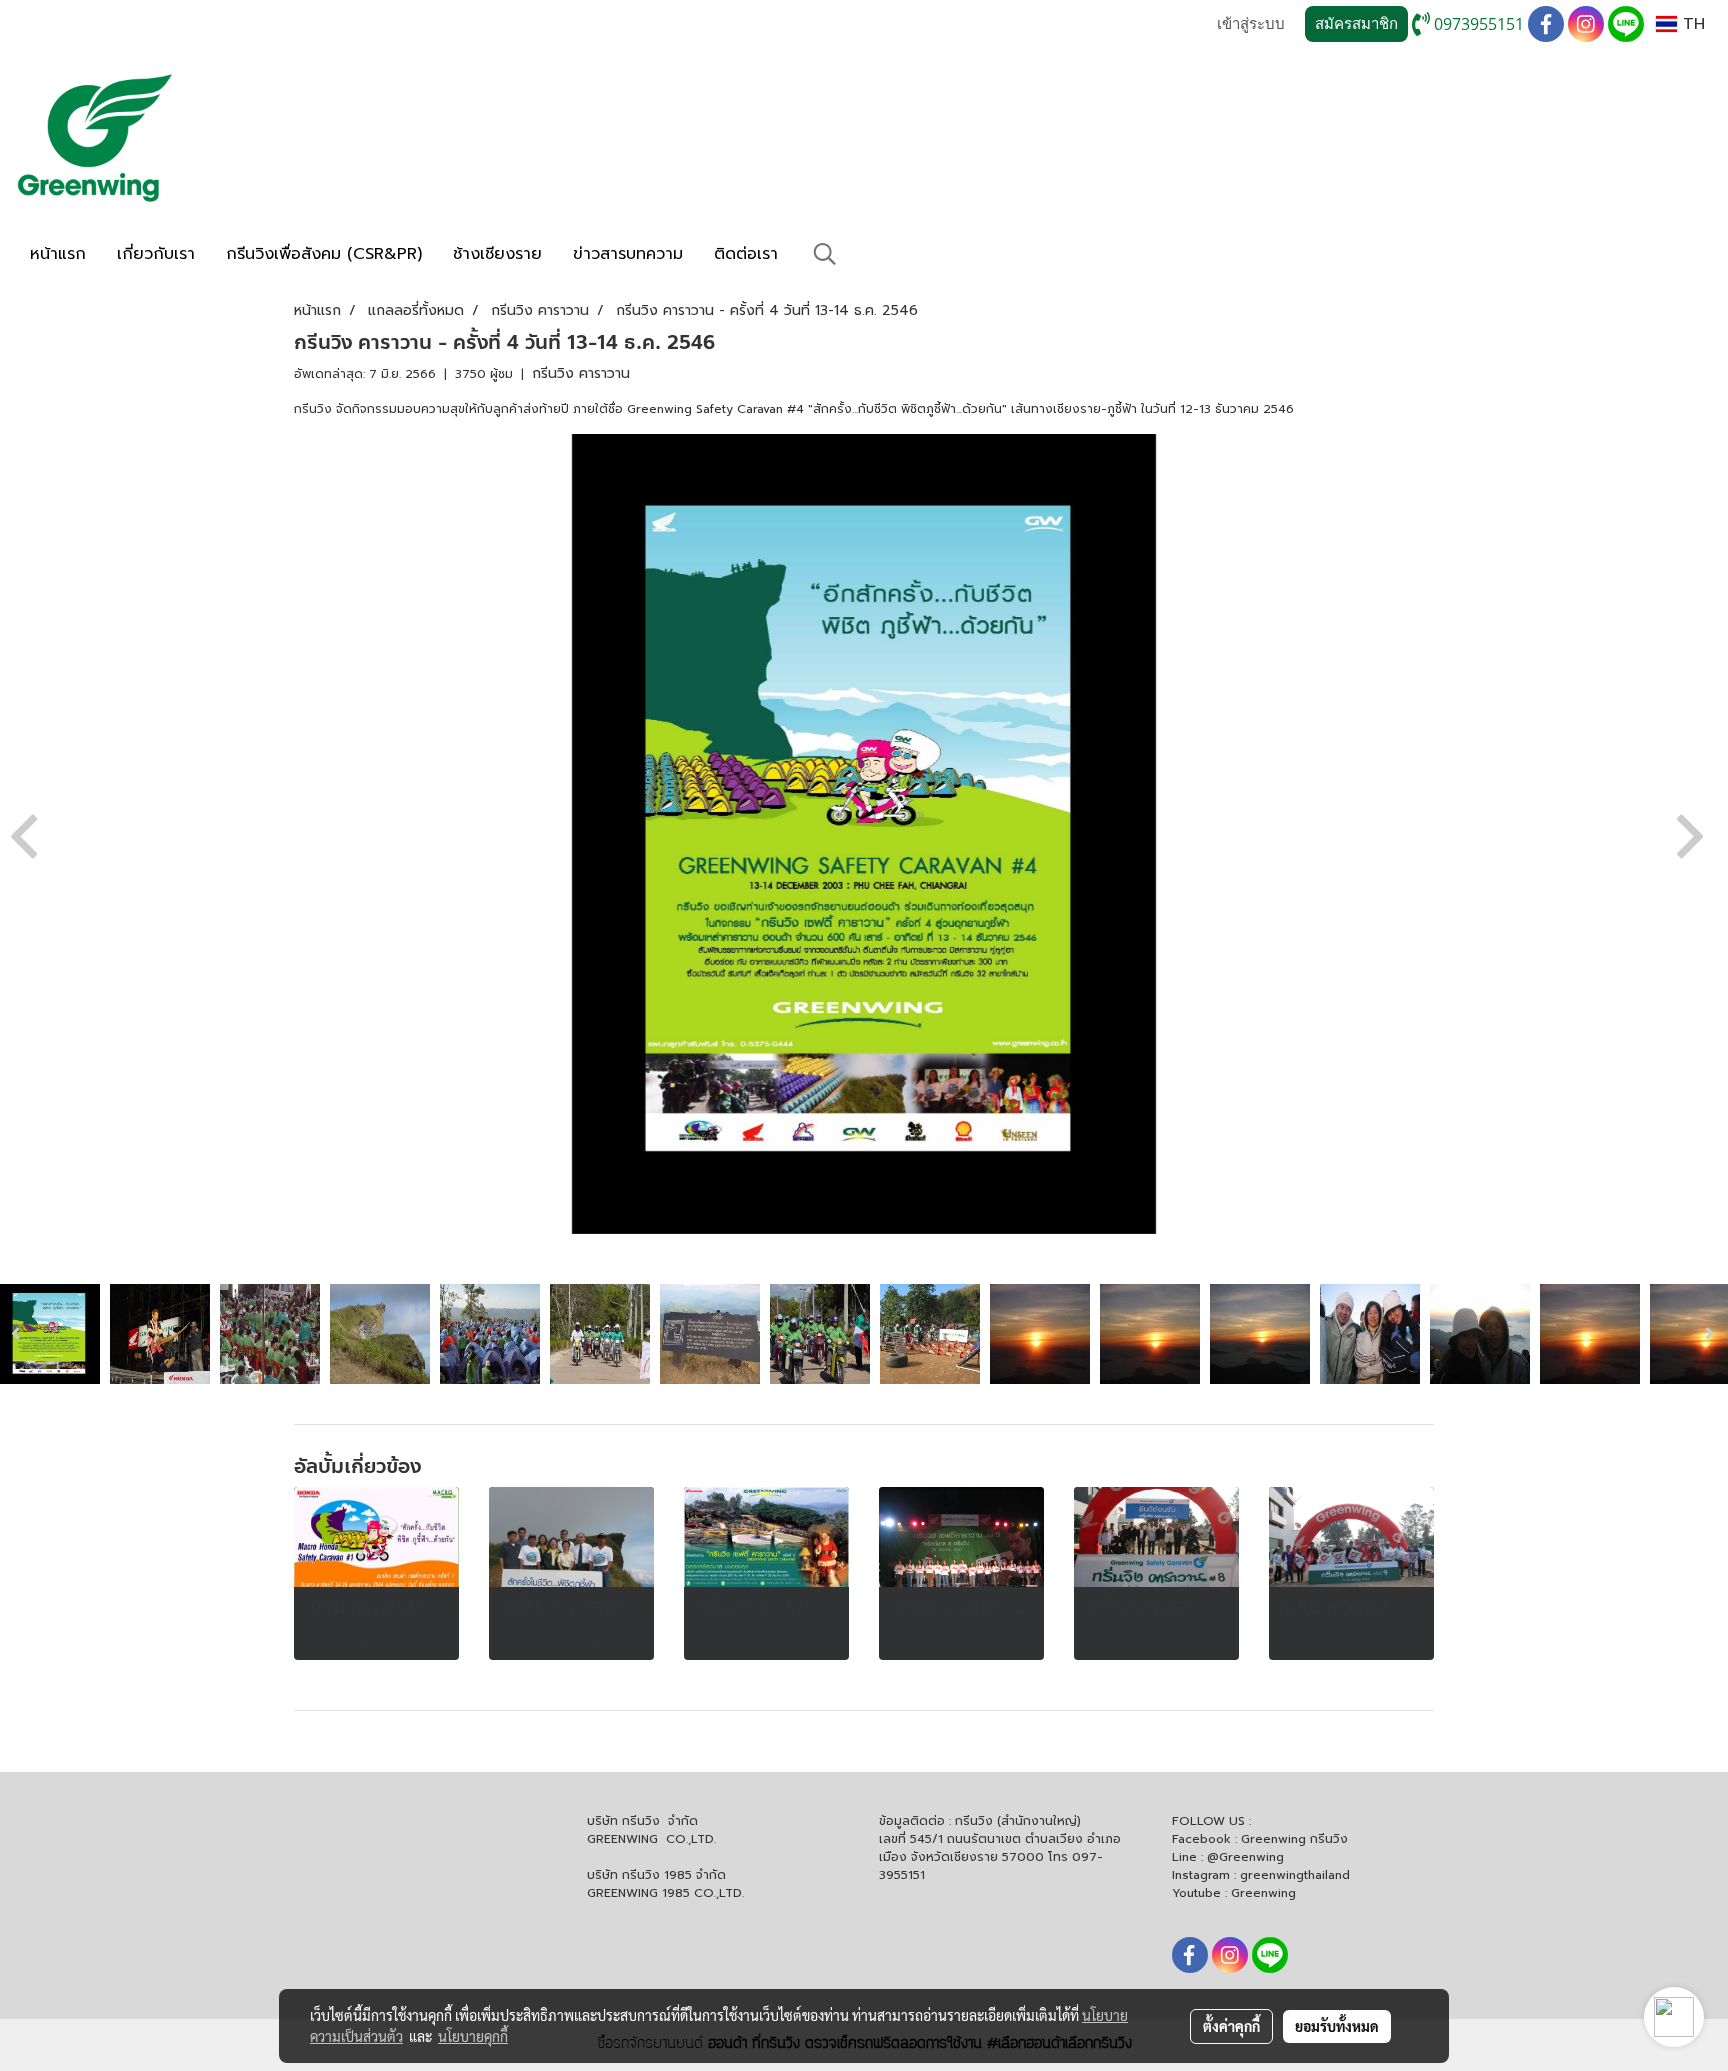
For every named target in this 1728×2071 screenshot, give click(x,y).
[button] (825, 254)
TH (1691, 24)
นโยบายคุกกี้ (473, 2036)
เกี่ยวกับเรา (156, 254)
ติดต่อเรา (746, 254)
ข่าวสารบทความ (628, 254)
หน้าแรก (58, 254)
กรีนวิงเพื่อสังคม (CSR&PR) (324, 254)
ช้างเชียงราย (497, 254)
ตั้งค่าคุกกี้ (1231, 2026)
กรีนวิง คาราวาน (581, 373)
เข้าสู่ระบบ (1251, 24)
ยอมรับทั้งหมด (1337, 2026)
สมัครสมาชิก (1356, 24)
